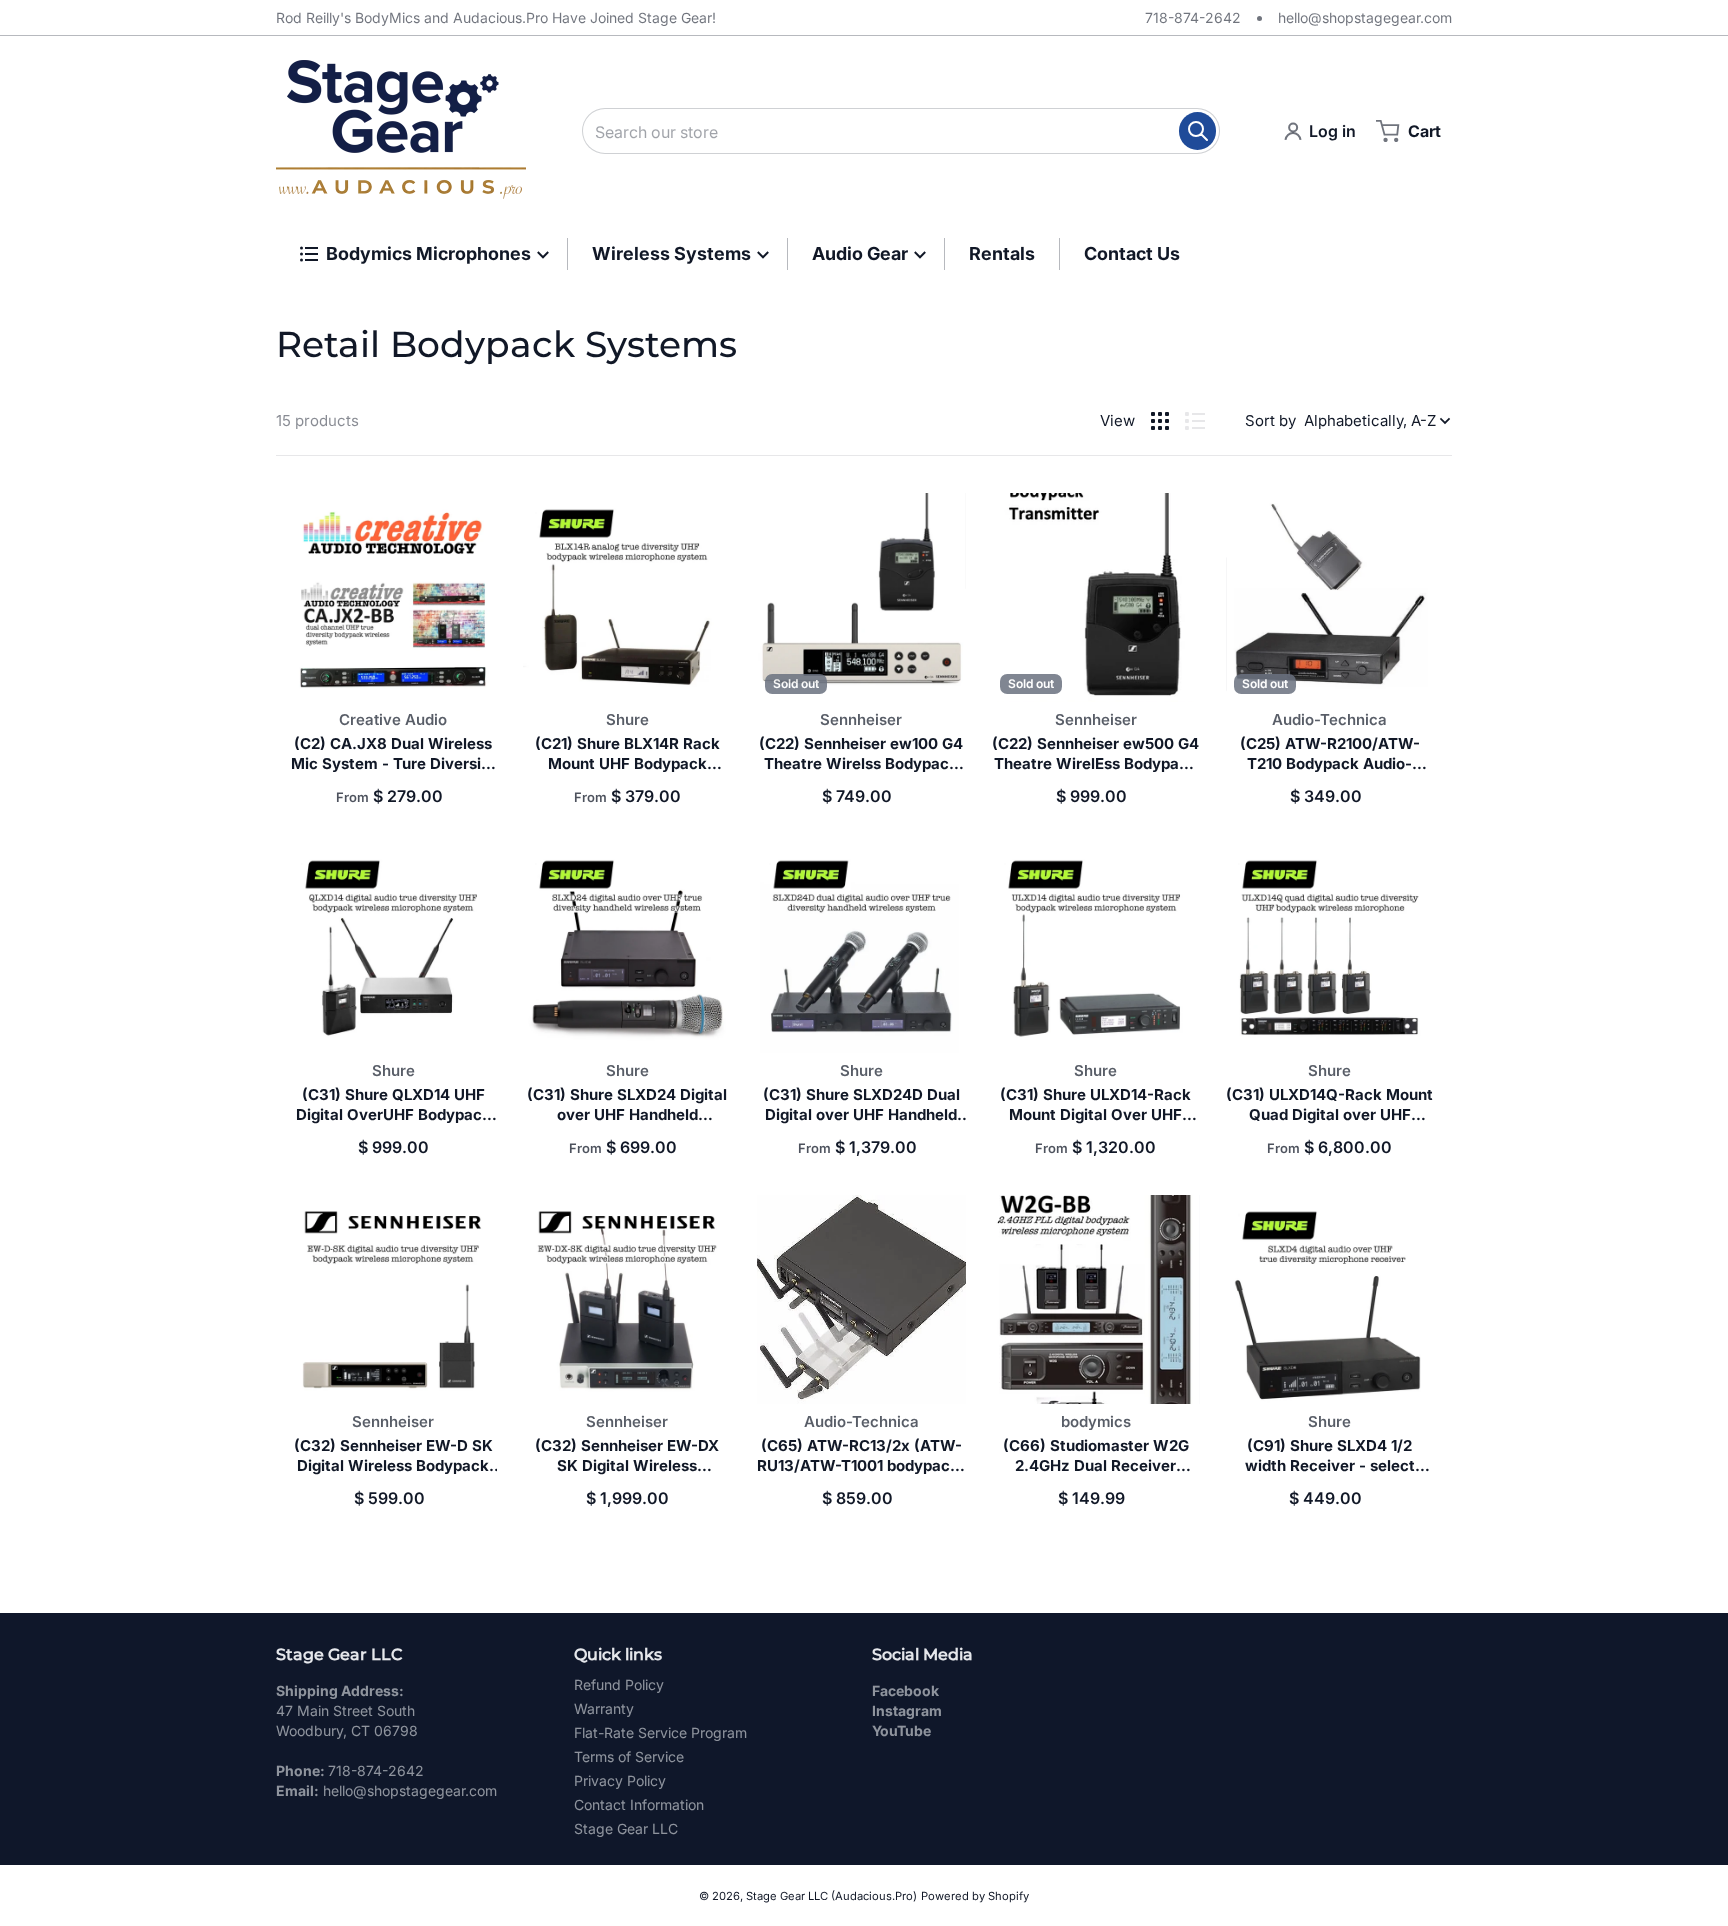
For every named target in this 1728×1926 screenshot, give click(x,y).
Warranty (604, 1708)
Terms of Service (629, 1756)
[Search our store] (1197, 131)
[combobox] (901, 131)
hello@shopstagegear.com (1365, 17)
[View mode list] (1195, 421)
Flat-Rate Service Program (660, 1732)
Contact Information (639, 1804)
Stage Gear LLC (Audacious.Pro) (831, 1896)
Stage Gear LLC (626, 1828)
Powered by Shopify (975, 1896)
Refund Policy (619, 1684)
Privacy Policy (620, 1780)
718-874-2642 (1193, 17)
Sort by (1270, 420)
